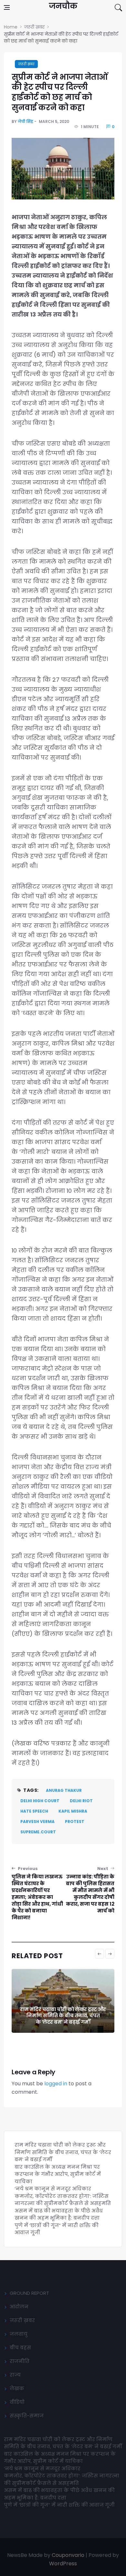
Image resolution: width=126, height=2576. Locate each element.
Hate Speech (34, 1811)
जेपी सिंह (26, 121)
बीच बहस (20, 2348)
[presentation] (100, 1954)
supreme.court (38, 1832)
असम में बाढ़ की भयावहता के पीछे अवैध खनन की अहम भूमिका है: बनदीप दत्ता (59, 2214)
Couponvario (68, 2555)
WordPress (63, 2564)
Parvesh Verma (37, 1821)
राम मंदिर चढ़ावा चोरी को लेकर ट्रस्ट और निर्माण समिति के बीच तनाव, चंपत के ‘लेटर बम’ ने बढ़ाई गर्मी (63, 2152)
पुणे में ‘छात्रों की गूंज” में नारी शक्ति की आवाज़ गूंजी (60, 2505)
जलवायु (19, 2334)
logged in (56, 2084)
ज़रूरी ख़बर (26, 64)
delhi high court (40, 1801)
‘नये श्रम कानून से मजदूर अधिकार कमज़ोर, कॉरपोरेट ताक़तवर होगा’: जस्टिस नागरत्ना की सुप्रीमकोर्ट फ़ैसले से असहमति (63, 2196)
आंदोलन (19, 2307)
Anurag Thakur (64, 1790)
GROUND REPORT (29, 2293)
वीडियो (17, 2402)
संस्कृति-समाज (27, 2416)
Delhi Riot (81, 1801)
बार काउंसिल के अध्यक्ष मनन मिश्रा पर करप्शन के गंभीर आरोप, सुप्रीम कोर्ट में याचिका (63, 2016)
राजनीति (20, 2361)
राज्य (15, 2375)
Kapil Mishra (73, 1811)
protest (75, 1821)
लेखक (17, 2388)
